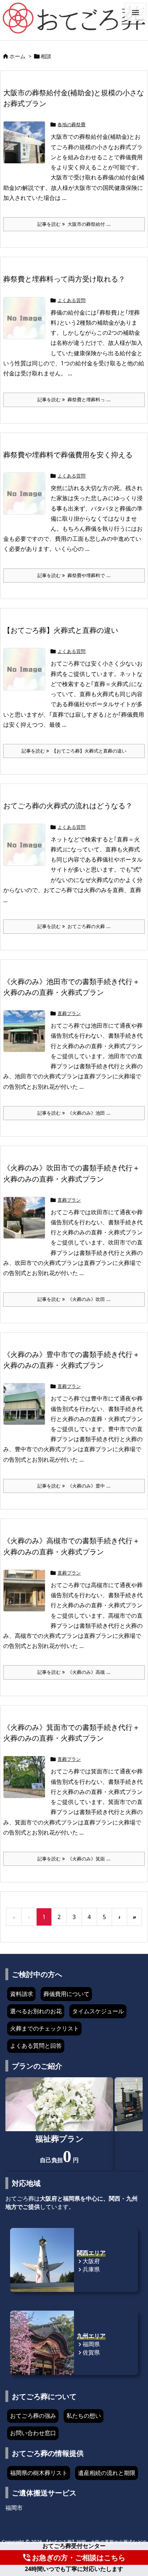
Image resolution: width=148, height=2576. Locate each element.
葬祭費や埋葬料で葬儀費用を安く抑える (68, 455)
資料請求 (22, 1994)
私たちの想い (84, 2416)
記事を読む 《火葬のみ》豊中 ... (74, 1486)
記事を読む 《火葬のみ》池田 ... (74, 1113)
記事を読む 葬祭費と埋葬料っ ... (74, 399)
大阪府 (88, 2261)
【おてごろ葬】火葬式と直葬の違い (61, 630)
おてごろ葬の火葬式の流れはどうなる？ (68, 805)
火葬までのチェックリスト (45, 2028)
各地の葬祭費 (71, 124)
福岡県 (88, 2344)
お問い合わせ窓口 (33, 2433)
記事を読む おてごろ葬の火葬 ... (74, 926)
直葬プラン (69, 1013)
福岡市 (14, 2508)
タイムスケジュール (98, 2011)
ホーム (17, 56)
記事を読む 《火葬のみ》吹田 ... (74, 1299)
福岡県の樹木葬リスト (39, 2473)
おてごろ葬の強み (33, 2416)
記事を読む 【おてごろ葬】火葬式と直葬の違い (74, 751)
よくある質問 (71, 300)
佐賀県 (88, 2352)
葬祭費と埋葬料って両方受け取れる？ (64, 279)
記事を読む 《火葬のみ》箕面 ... (74, 1859)
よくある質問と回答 (36, 2046)
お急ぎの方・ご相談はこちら (74, 2557)
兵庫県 (88, 2269)
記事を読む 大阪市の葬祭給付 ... (74, 224)
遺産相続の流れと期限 (107, 2473)
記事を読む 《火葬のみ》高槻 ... (74, 1672)
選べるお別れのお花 (36, 2011)
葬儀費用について (66, 1994)
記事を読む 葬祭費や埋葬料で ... (74, 575)
